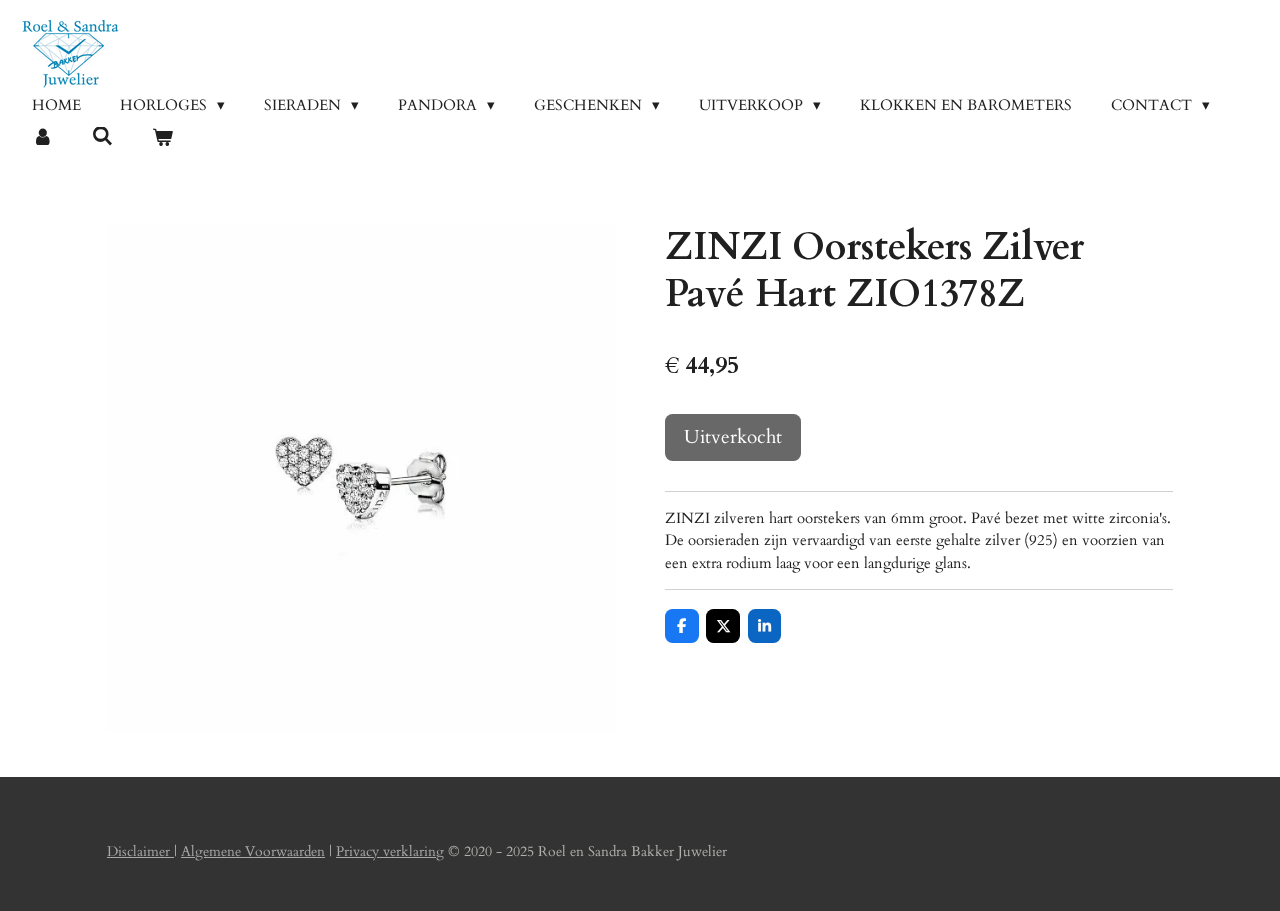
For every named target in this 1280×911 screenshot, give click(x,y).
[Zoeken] (102, 137)
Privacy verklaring (390, 851)
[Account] (42, 138)
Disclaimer (140, 851)
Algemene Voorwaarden (253, 851)
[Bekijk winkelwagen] (162, 138)
